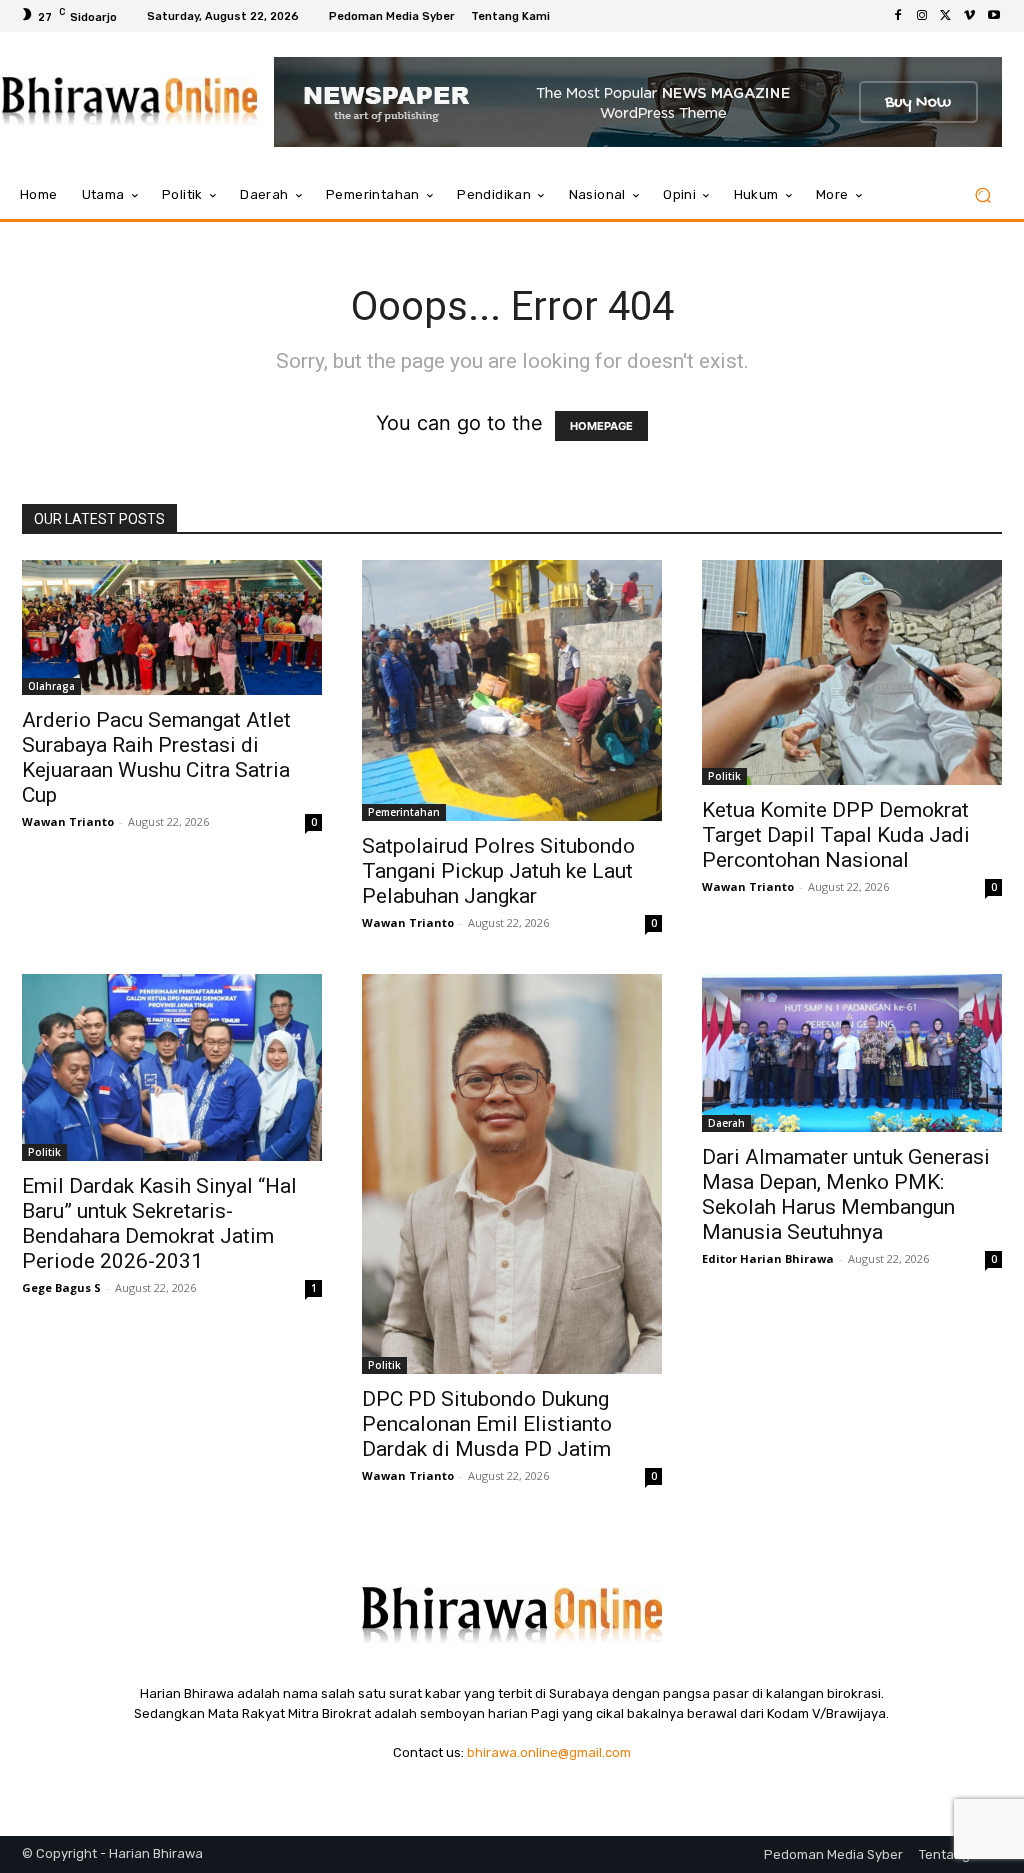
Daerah (726, 1123)
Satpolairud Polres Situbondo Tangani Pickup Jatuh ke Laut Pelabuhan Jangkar (498, 871)
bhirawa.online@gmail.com (549, 1752)
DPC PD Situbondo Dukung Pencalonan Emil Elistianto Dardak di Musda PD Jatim (487, 1424)
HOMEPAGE (601, 426)
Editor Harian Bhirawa (768, 1258)
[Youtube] (994, 16)
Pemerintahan (404, 812)
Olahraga (51, 686)
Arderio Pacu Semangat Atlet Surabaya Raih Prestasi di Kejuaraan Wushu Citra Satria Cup (156, 757)
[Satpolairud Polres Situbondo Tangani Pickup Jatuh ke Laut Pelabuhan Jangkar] (512, 690)
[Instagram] (922, 16)
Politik (724, 776)
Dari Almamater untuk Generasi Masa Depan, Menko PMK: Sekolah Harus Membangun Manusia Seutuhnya (846, 1194)
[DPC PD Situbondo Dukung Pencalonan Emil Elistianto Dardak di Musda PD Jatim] (512, 1174)
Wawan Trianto (68, 821)
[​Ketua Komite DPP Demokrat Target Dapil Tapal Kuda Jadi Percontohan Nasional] (852, 672)
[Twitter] (946, 16)
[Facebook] (898, 16)
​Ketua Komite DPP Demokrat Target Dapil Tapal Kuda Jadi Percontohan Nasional (836, 835)
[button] (982, 195)
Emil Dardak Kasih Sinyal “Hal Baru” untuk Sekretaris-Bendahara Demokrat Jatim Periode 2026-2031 (159, 1223)
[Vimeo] (970, 16)
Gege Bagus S (61, 1287)
